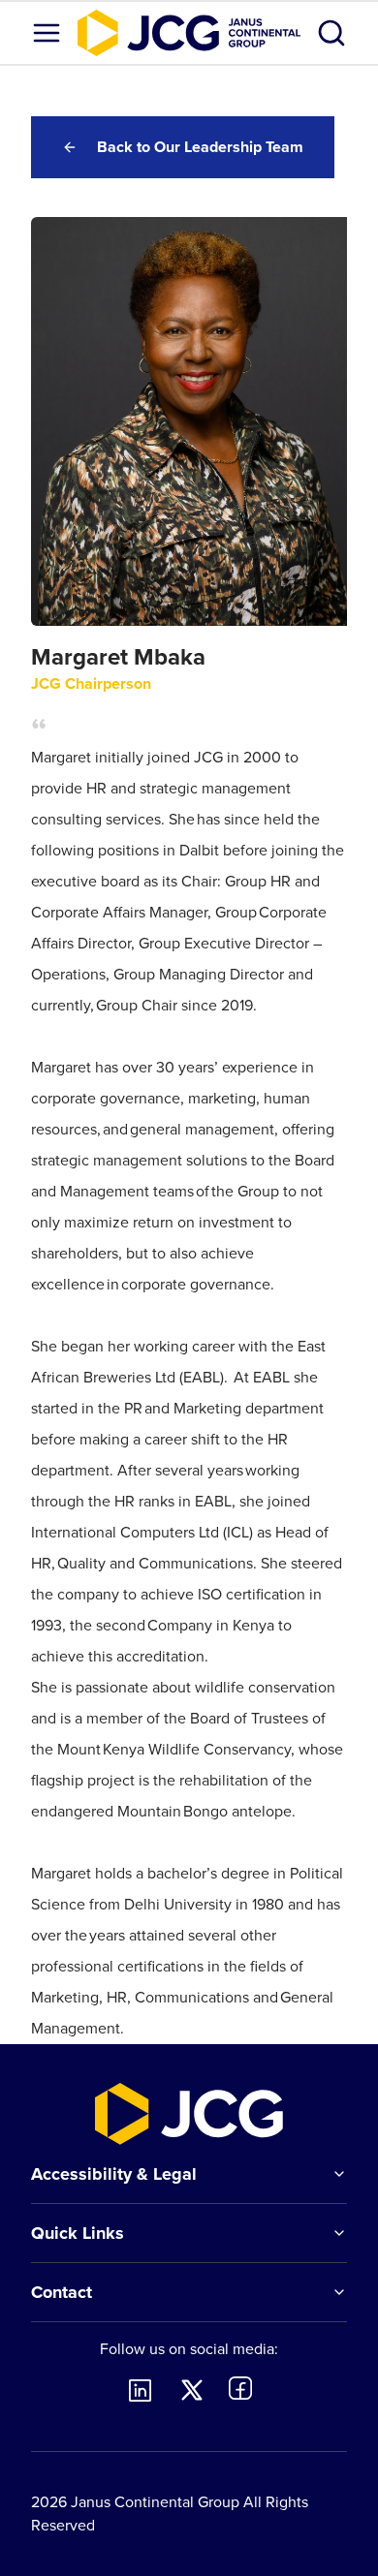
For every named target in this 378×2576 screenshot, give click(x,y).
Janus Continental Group (155, 2502)
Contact (62, 2292)
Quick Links (78, 2233)
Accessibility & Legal (114, 2174)
